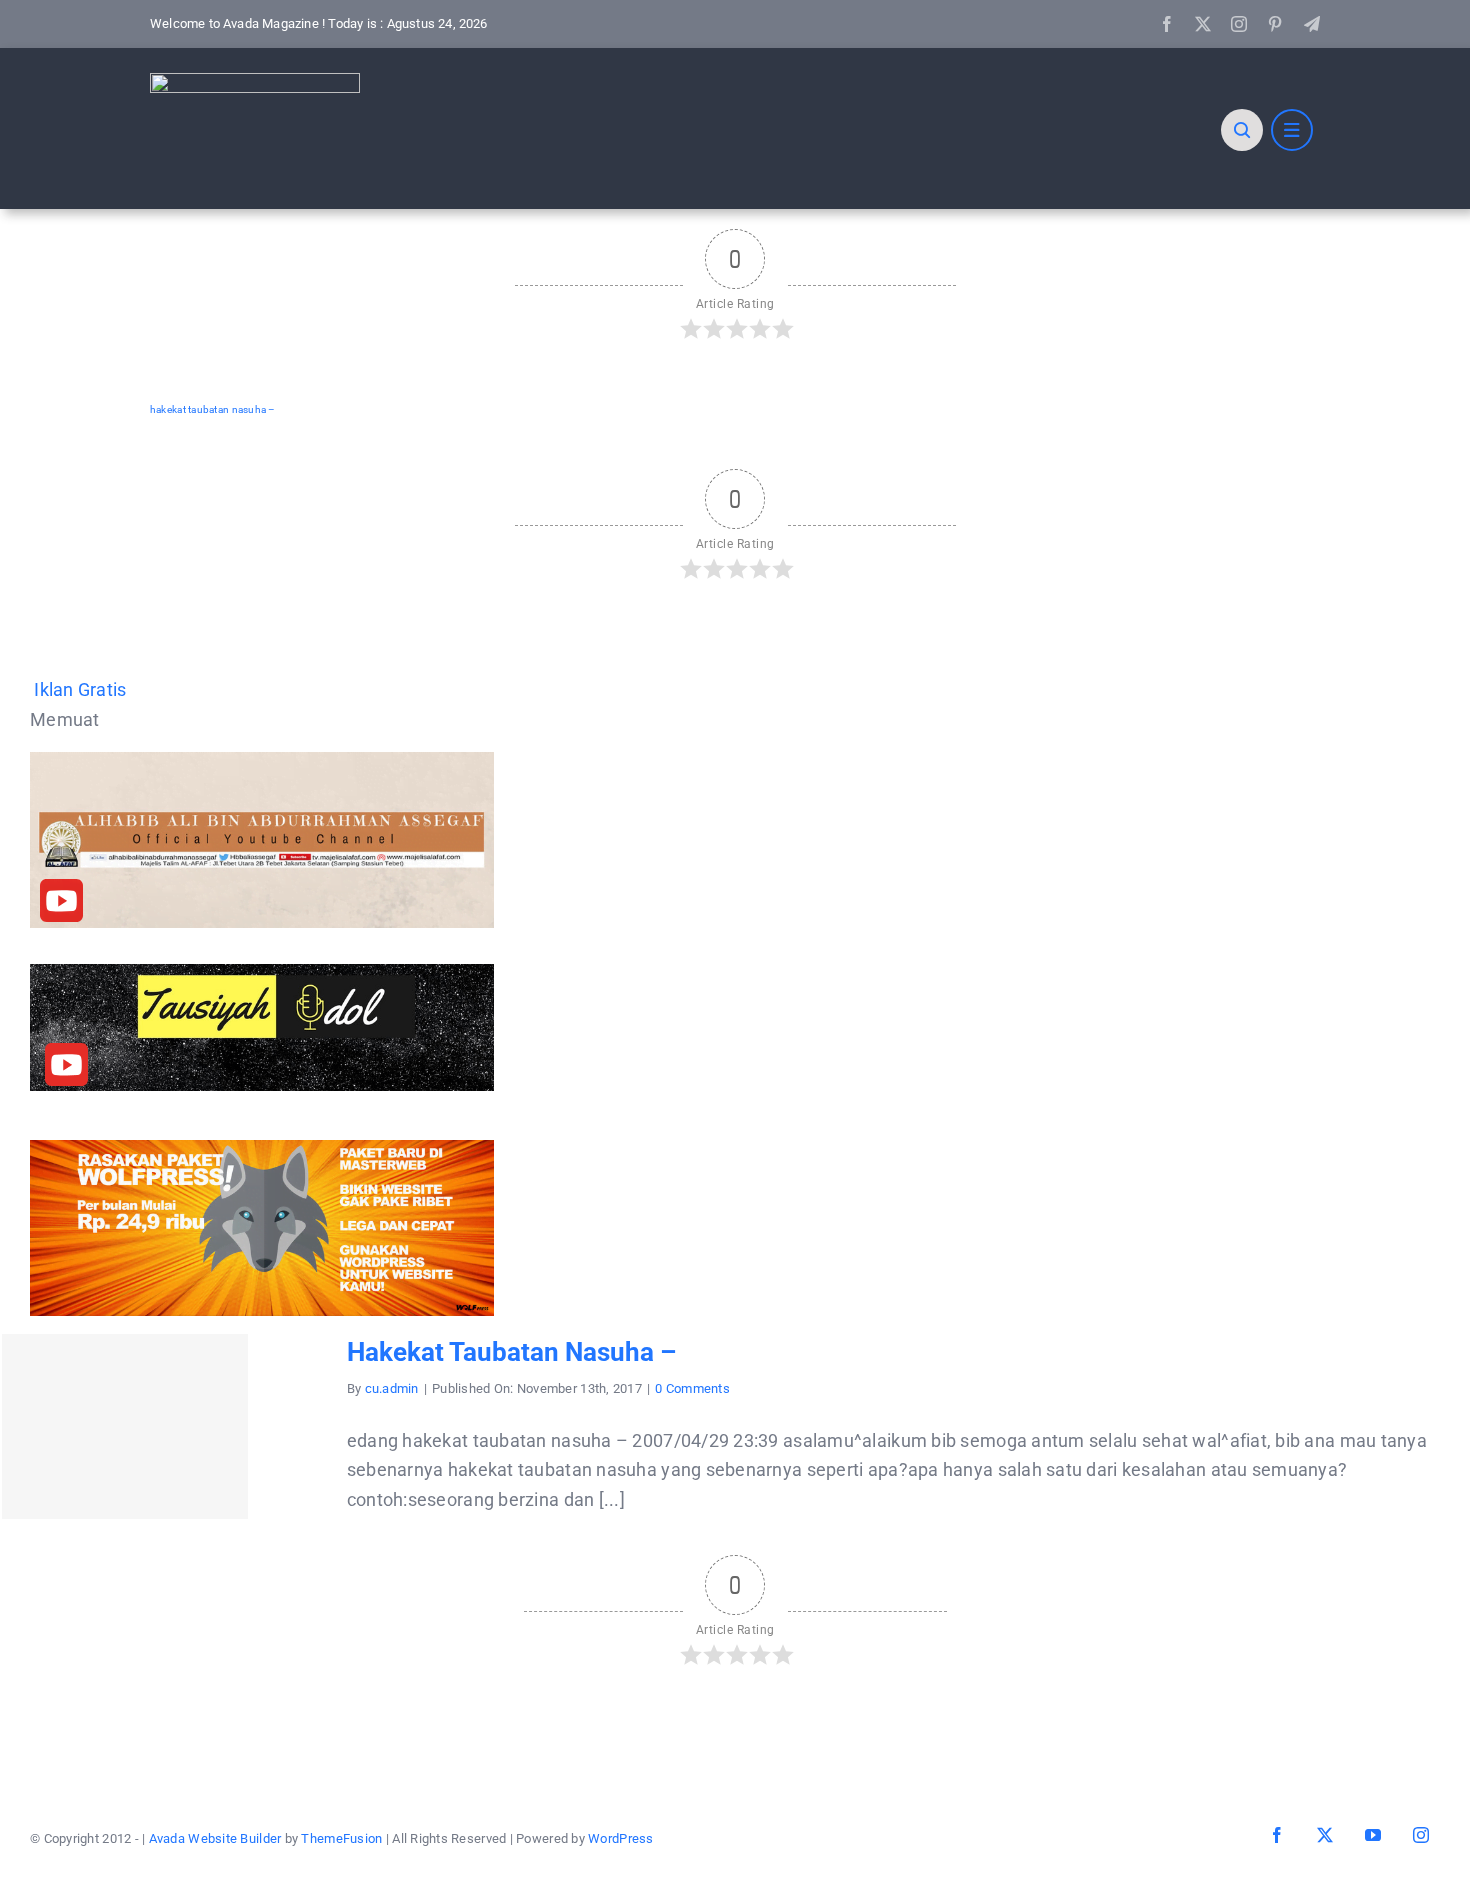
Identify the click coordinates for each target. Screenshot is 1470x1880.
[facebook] (1167, 24)
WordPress (620, 1838)
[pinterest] (1275, 24)
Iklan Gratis (80, 689)
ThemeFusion (341, 1838)
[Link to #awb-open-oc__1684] (1292, 130)
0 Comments (692, 1388)
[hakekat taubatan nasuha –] (125, 1426)
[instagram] (1239, 24)
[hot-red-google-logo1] (255, 81)
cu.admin (392, 1388)
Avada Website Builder (215, 1838)
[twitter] (1203, 24)
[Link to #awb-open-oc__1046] (1242, 130)
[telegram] (1312, 24)
